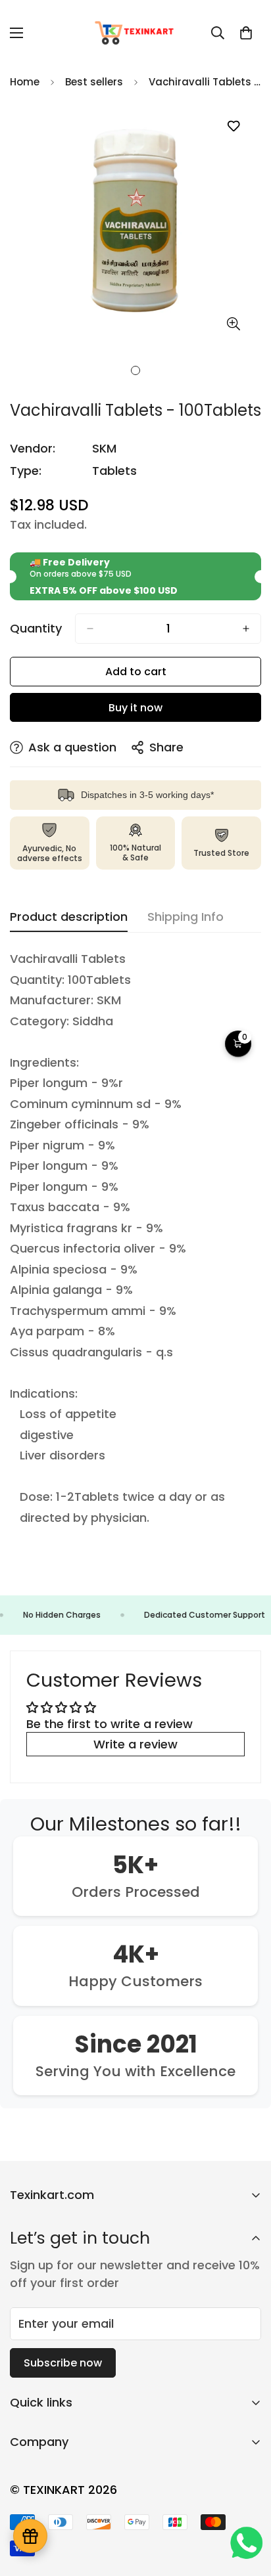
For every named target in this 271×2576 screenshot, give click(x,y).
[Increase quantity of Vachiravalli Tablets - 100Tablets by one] (246, 629)
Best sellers (94, 82)
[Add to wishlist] (233, 126)
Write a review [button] (135, 1744)
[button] (246, 33)
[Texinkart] (136, 33)
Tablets (114, 471)
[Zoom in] (233, 324)
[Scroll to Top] (247, 2506)
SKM (104, 448)
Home (25, 82)
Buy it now (135, 708)
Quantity (36, 629)
